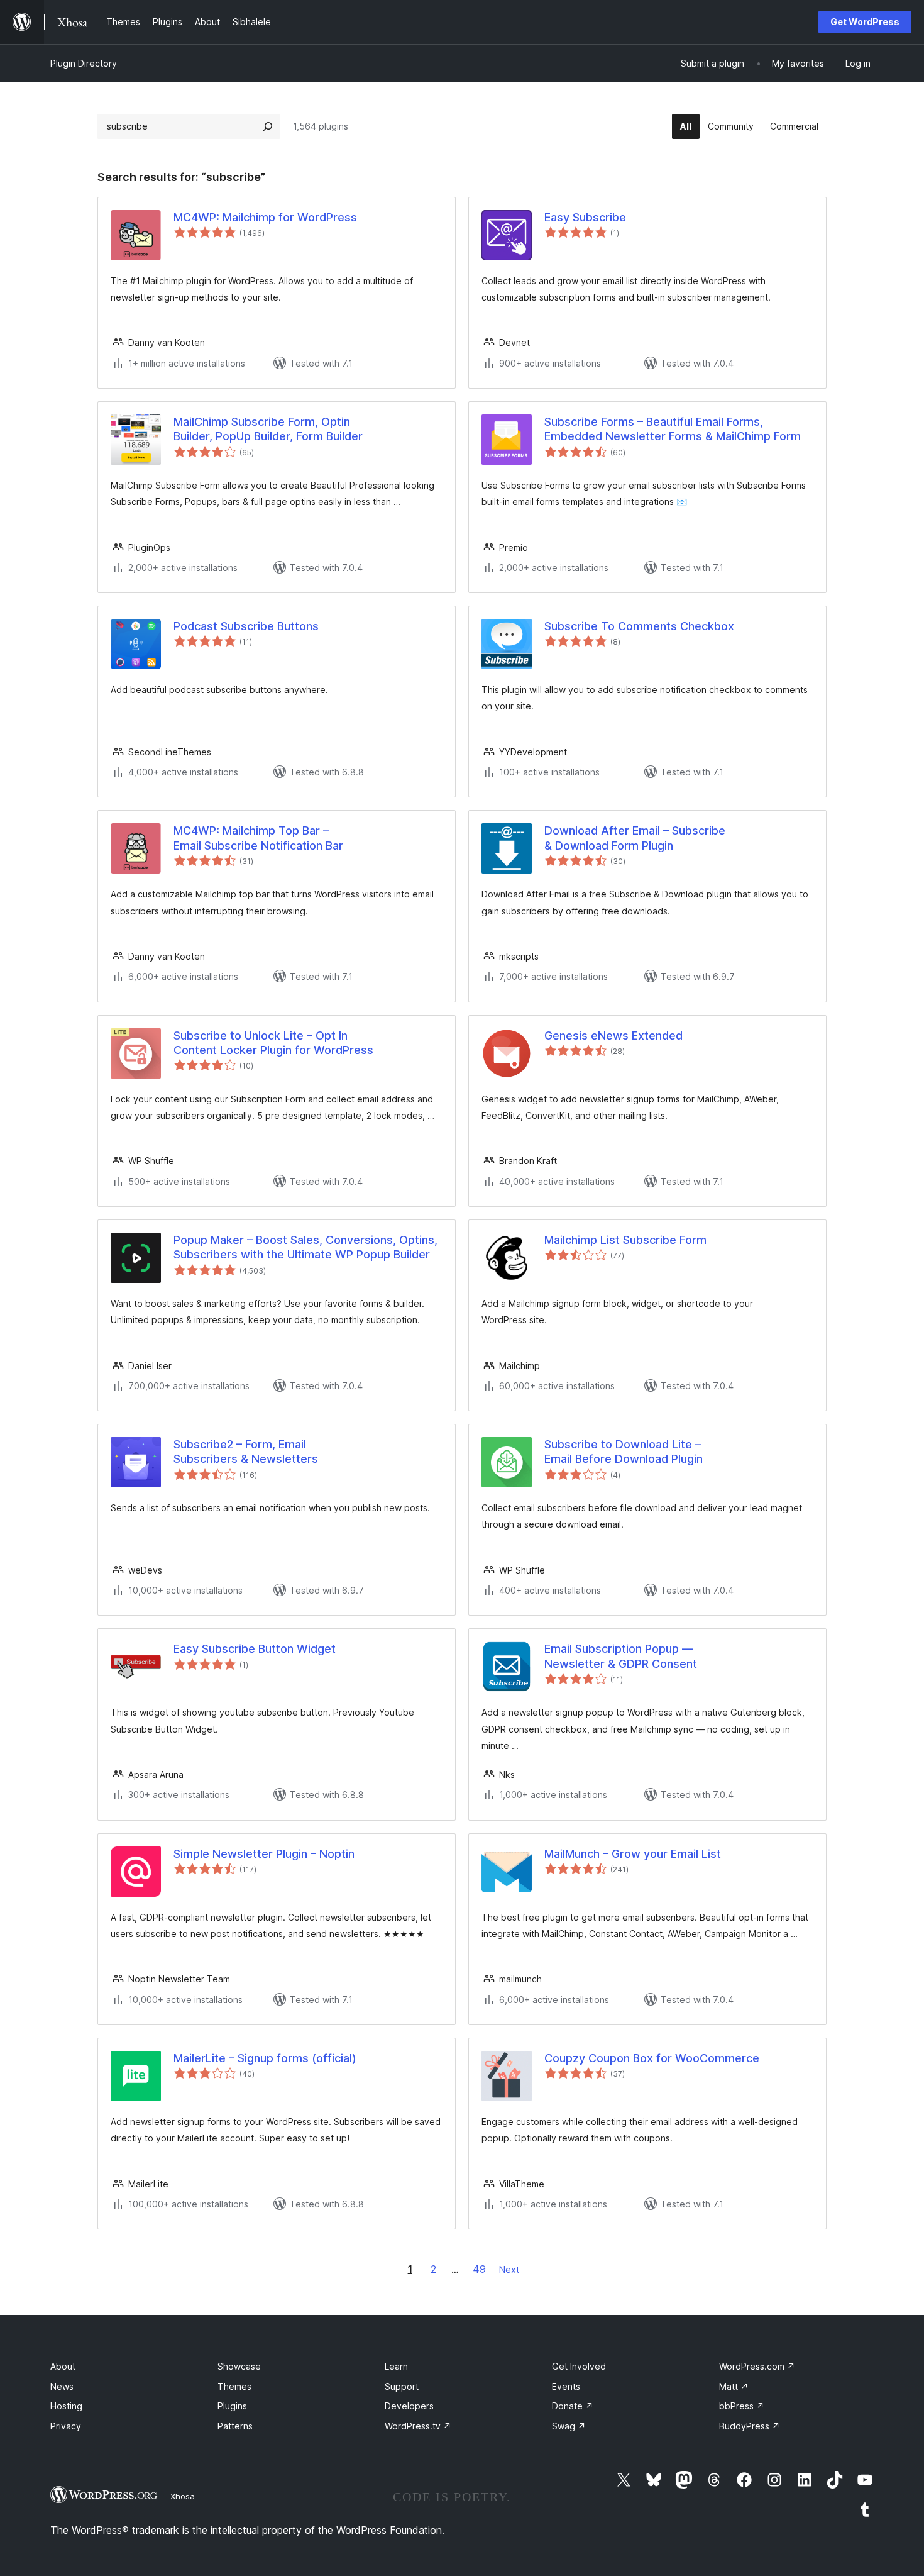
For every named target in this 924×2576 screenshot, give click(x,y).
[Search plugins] (268, 126)
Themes (234, 2386)
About (63, 2366)
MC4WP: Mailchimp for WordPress (265, 217)
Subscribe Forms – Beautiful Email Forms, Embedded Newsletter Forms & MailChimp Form (673, 429)
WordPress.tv (418, 2426)
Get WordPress (865, 22)
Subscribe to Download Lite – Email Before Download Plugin (624, 1452)
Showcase (239, 2366)
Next (509, 2269)
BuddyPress (750, 2426)
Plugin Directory (84, 63)
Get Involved (579, 2366)
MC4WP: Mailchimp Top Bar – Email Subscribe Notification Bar (258, 838)
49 (479, 2269)
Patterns (235, 2426)
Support (402, 2386)
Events (566, 2386)
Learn (396, 2366)
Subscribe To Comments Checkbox (639, 626)
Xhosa (183, 2496)
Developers (409, 2406)
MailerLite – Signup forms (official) (265, 2058)
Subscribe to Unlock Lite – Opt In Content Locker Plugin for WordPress (273, 1043)
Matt (734, 2386)
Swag (569, 2426)
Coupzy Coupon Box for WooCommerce (652, 2058)
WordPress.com (757, 2366)
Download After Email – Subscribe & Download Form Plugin (635, 838)
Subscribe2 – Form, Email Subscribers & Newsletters (246, 1452)
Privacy (66, 2426)
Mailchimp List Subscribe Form (625, 1240)
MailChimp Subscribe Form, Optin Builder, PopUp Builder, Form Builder (268, 429)
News (62, 2386)
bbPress (742, 2406)
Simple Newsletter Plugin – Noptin (264, 1854)
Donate (573, 2406)
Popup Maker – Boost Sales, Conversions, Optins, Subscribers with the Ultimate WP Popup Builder (305, 1247)
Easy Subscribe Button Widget (255, 1649)
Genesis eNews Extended (613, 1035)
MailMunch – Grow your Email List (633, 1854)
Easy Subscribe (585, 217)
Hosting (66, 2406)
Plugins (232, 2406)
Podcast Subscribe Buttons (246, 626)
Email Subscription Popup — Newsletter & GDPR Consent (621, 1656)
